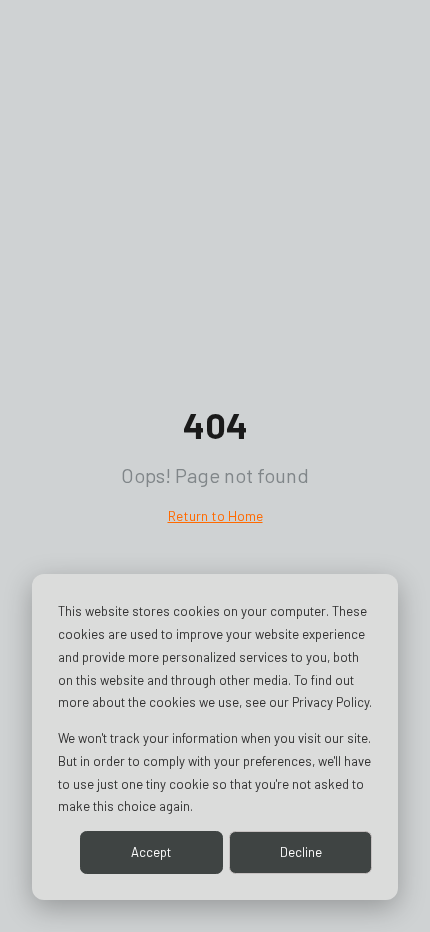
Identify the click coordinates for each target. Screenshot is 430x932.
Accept (151, 852)
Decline (301, 852)
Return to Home (215, 515)
